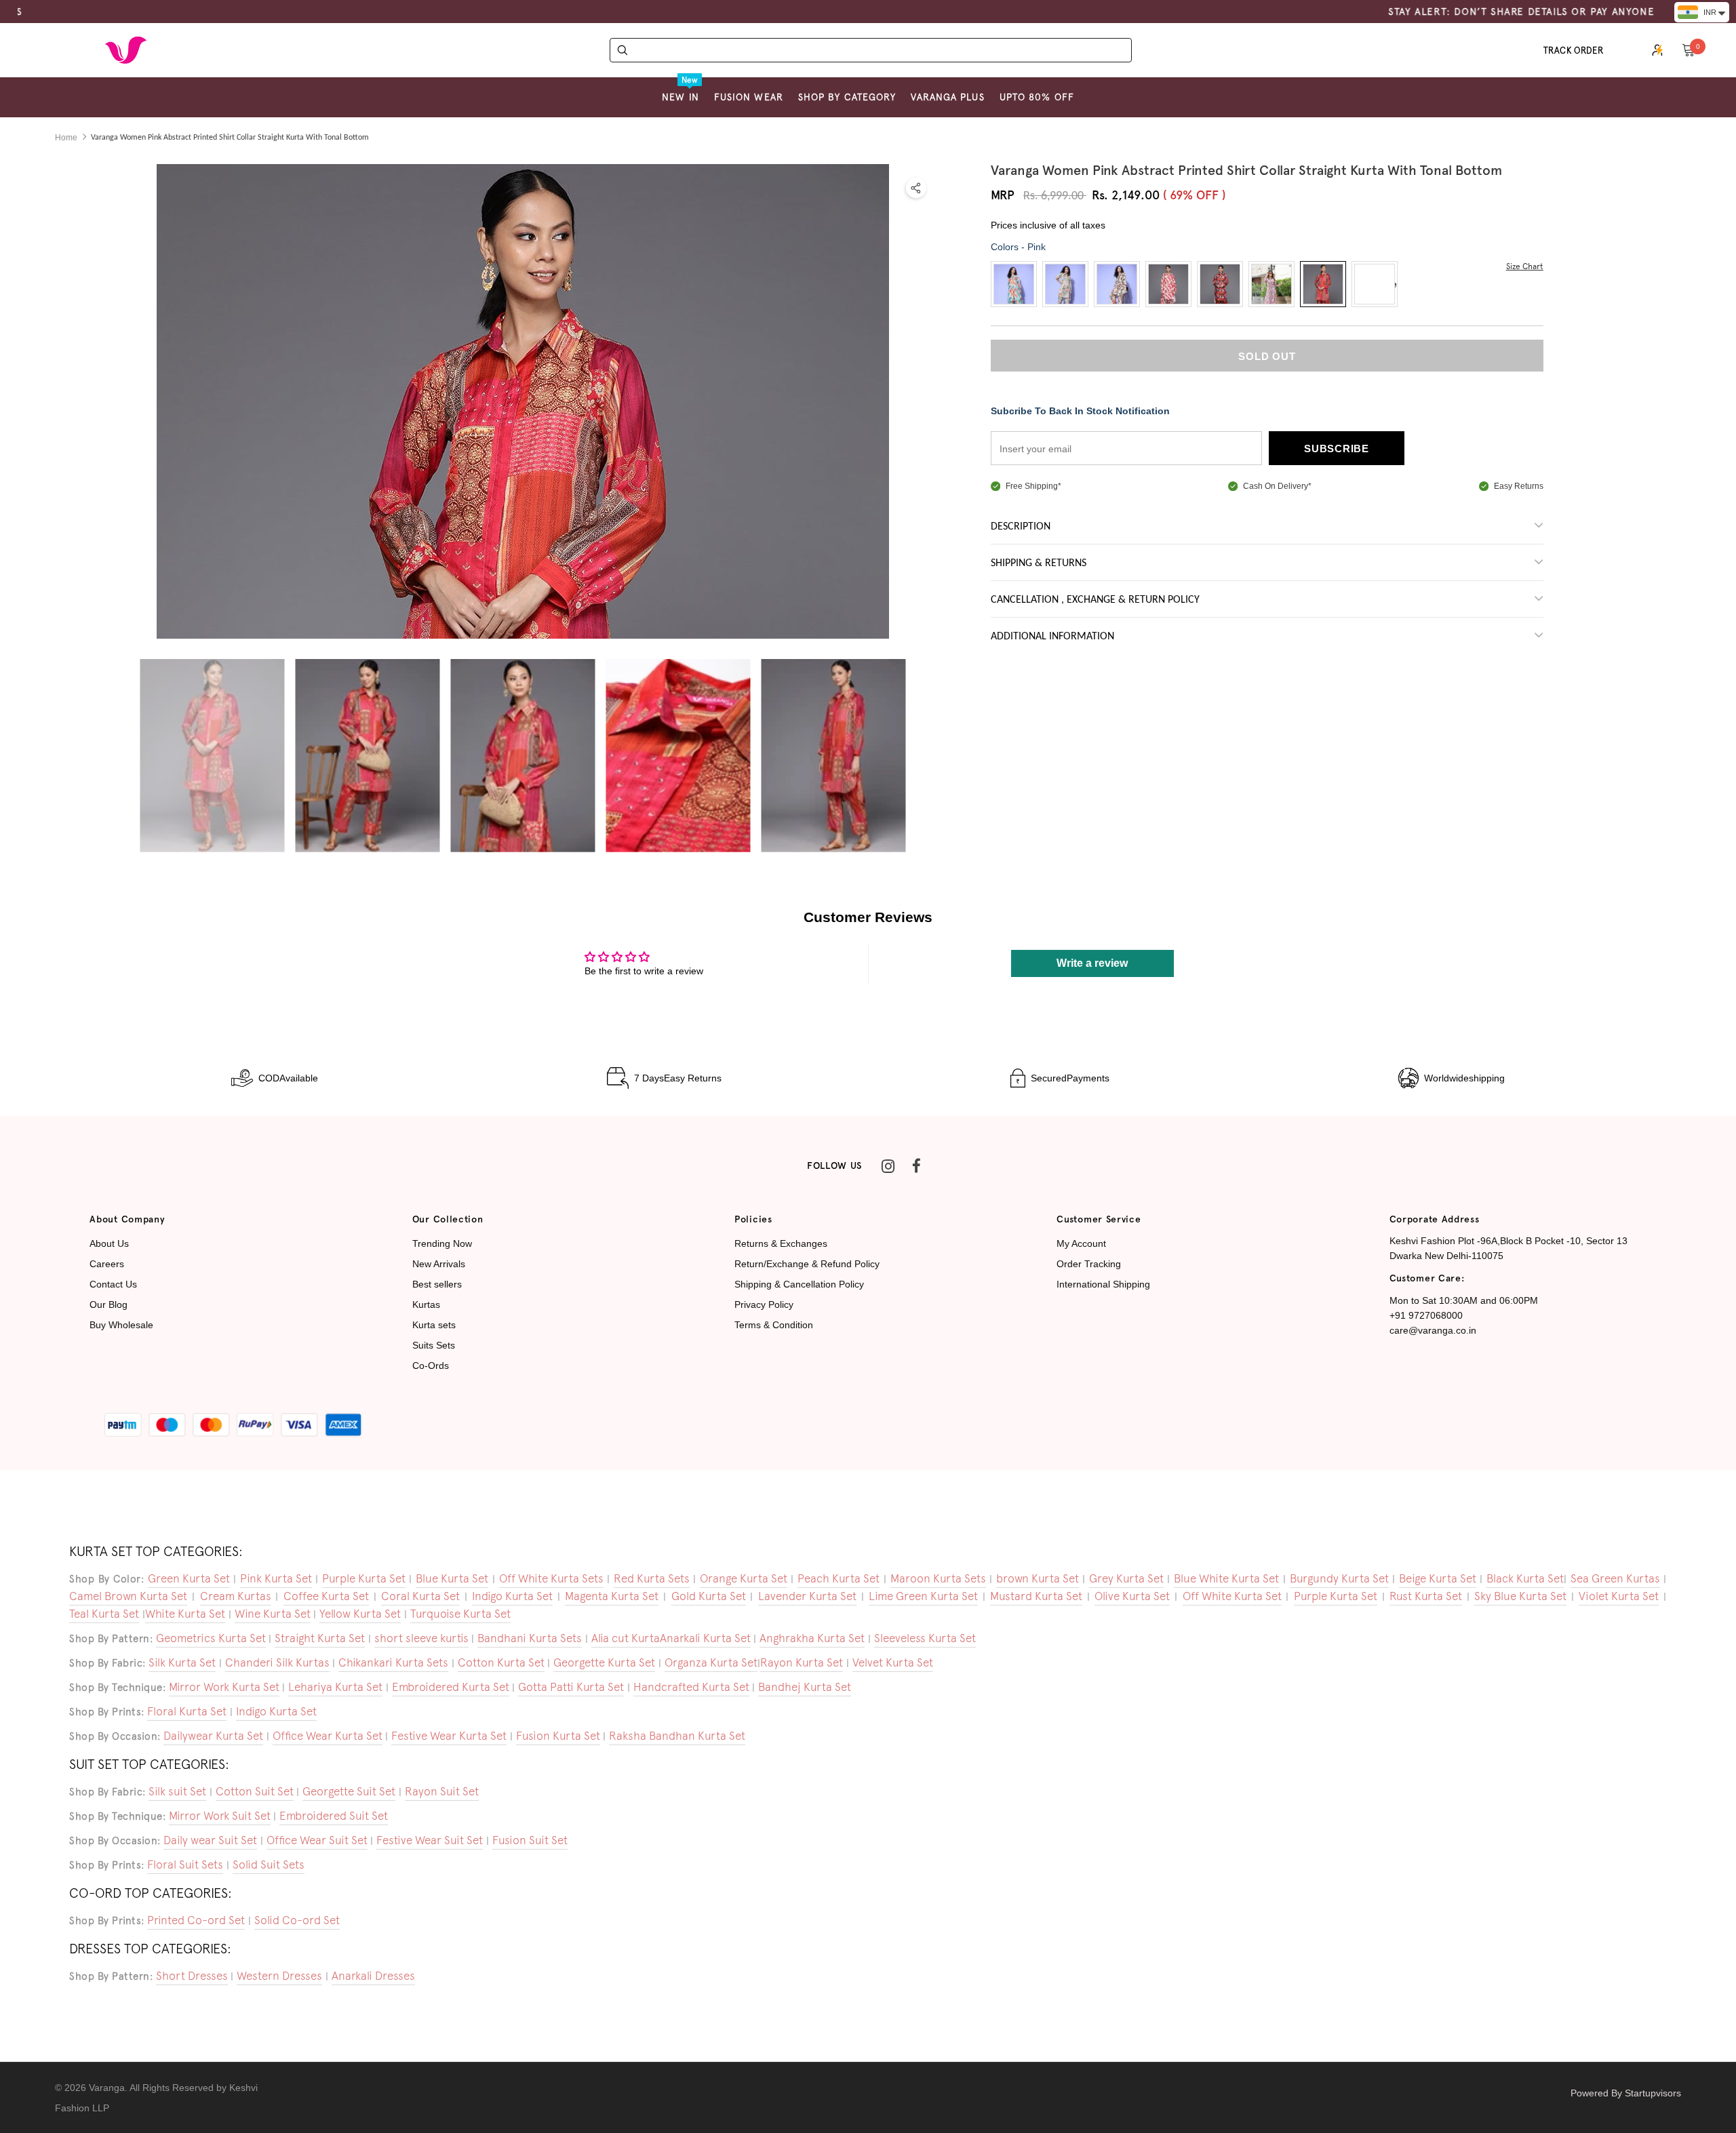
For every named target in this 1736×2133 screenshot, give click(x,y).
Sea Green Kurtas (1615, 1578)
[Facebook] (916, 1166)
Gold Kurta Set (709, 1596)
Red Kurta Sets (652, 1578)
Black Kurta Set (1525, 1578)
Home (66, 138)
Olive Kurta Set (1132, 1596)
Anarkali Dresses (373, 1976)
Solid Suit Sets (269, 1865)
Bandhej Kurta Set (805, 1687)
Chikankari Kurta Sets (393, 1662)
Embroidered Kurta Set (451, 1687)
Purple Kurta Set (364, 1578)
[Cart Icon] (1689, 49)
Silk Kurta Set (182, 1662)
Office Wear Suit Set (317, 1840)
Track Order (1574, 51)
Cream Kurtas (236, 1596)
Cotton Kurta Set (501, 1662)
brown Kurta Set (1038, 1578)
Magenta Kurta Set (612, 1596)
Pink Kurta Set (276, 1578)
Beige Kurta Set (1438, 1578)
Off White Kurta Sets (551, 1578)
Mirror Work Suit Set (220, 1816)
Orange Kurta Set (744, 1578)
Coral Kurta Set (420, 1596)
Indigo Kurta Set (512, 1596)
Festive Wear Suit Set (430, 1840)
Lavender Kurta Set (807, 1596)
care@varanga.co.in (1433, 1330)
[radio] (1014, 284)
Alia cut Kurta (626, 1638)
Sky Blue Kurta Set (1520, 1596)
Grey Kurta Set (1126, 1578)
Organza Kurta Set (711, 1662)
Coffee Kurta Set (326, 1596)
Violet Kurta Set (1619, 1596)
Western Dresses (279, 1976)
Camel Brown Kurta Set (128, 1596)
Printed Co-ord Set (196, 1920)
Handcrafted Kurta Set (691, 1687)
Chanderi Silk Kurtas (277, 1662)
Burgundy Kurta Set (1339, 1578)
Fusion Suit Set (530, 1840)
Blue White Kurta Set (1226, 1578)
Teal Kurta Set (104, 1614)
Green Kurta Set (189, 1578)
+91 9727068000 (1426, 1315)
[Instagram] (888, 1166)
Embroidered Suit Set (334, 1816)
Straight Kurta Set (320, 1638)
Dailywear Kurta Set (213, 1736)
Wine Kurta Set (273, 1614)
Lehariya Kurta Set (335, 1687)
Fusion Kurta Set (558, 1736)
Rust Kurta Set (1426, 1596)
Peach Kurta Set (839, 1578)
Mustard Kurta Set (1036, 1596)
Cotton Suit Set (255, 1791)
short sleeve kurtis (421, 1638)
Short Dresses (192, 1976)
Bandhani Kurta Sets (530, 1638)
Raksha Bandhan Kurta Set (677, 1736)
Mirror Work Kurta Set (224, 1687)
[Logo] (125, 50)
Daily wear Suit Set (210, 1840)
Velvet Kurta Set (893, 1662)
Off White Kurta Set (1232, 1596)
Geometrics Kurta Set (211, 1638)
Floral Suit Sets (185, 1865)
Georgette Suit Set (349, 1791)
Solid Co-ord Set (297, 1920)
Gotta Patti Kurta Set (571, 1687)
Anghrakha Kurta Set (812, 1638)
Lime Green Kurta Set (923, 1596)
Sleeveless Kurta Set (925, 1638)
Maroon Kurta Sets (938, 1578)
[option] (212, 756)
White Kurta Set (185, 1614)
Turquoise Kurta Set (460, 1614)
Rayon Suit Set (442, 1791)
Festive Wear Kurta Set (449, 1736)
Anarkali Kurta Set (705, 1638)
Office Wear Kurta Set (328, 1736)
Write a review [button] (1092, 963)
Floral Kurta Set (187, 1711)
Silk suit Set (177, 1791)
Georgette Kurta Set (604, 1662)
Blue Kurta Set (452, 1578)
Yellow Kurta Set (360, 1614)
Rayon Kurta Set (802, 1662)
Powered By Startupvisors (1626, 2093)
